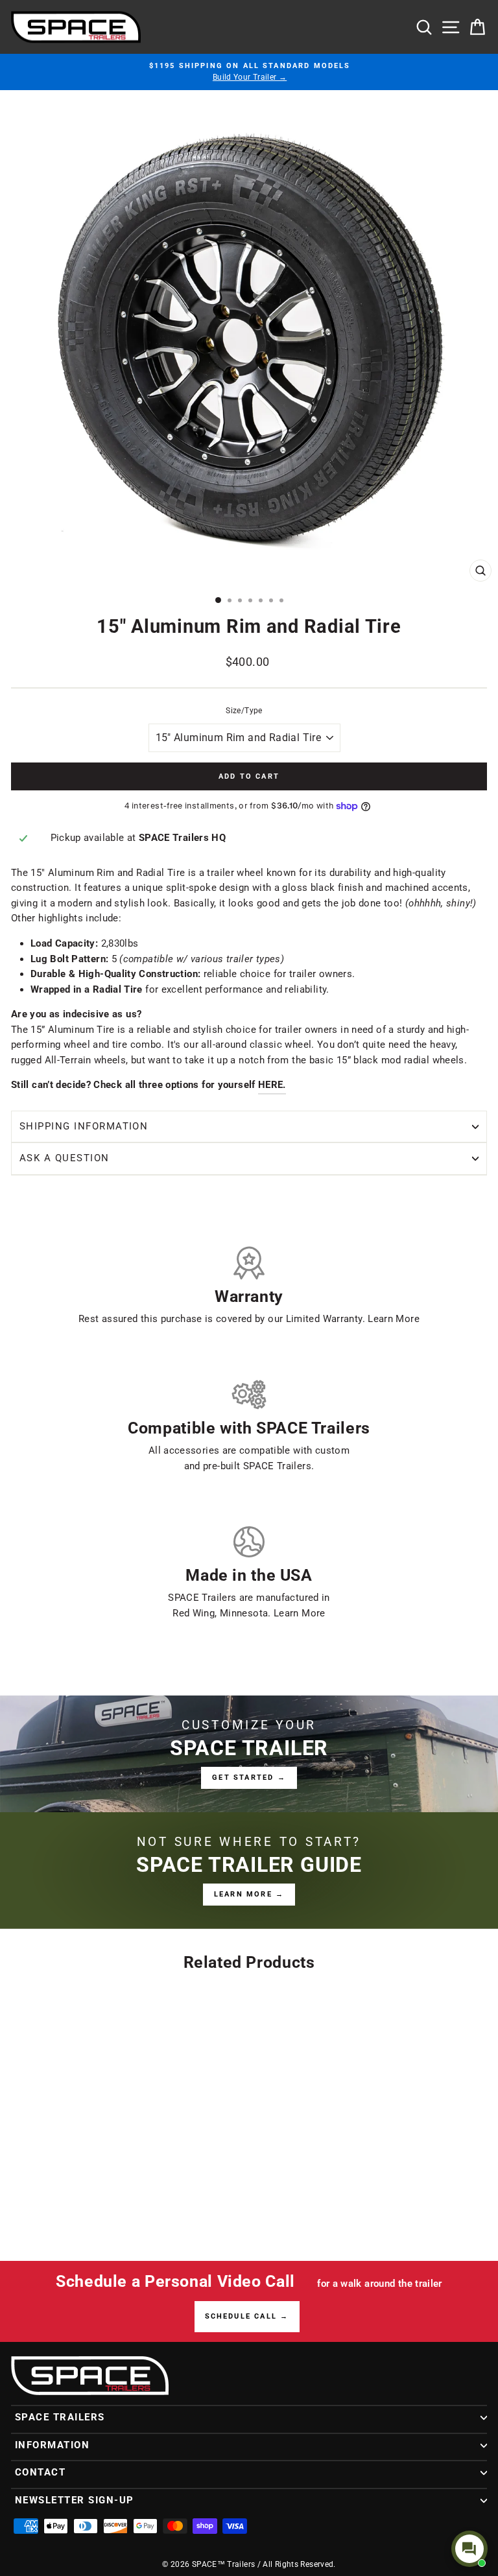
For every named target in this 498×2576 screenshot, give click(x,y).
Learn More (394, 1319)
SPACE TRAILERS (60, 2417)
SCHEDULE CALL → (247, 2316)
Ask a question (65, 1158)
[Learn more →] (249, 1871)
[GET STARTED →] (249, 1754)
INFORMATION (52, 2445)
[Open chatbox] (469, 2549)
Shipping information (84, 1126)
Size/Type (244, 711)
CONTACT (40, 2472)
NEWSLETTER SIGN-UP (75, 2500)
